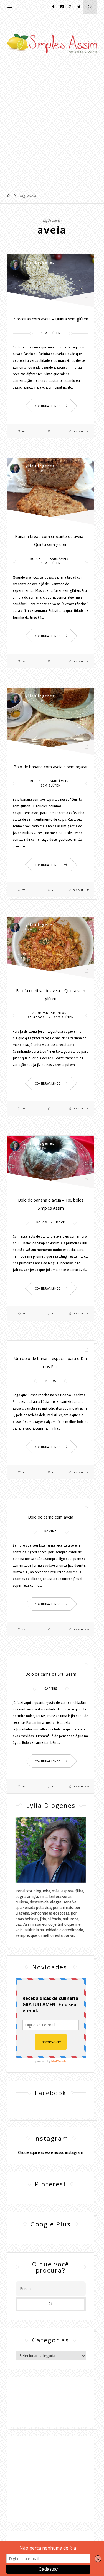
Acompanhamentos (49, 1013)
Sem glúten (51, 333)
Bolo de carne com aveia (51, 1517)
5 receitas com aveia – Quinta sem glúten (51, 319)
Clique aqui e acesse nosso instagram (51, 2152)
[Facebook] (54, 7)
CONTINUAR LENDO (48, 406)
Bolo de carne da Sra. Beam (51, 1674)
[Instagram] (62, 7)
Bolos (35, 559)
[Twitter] (79, 7)
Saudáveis (59, 559)
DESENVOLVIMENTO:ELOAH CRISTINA (51, 2411)
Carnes (51, 1689)
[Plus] (70, 7)
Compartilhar (81, 431)
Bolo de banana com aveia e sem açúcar (51, 767)
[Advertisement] (52, 125)
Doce (60, 1223)
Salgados (36, 1018)
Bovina (51, 1531)
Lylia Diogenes (39, 262)
